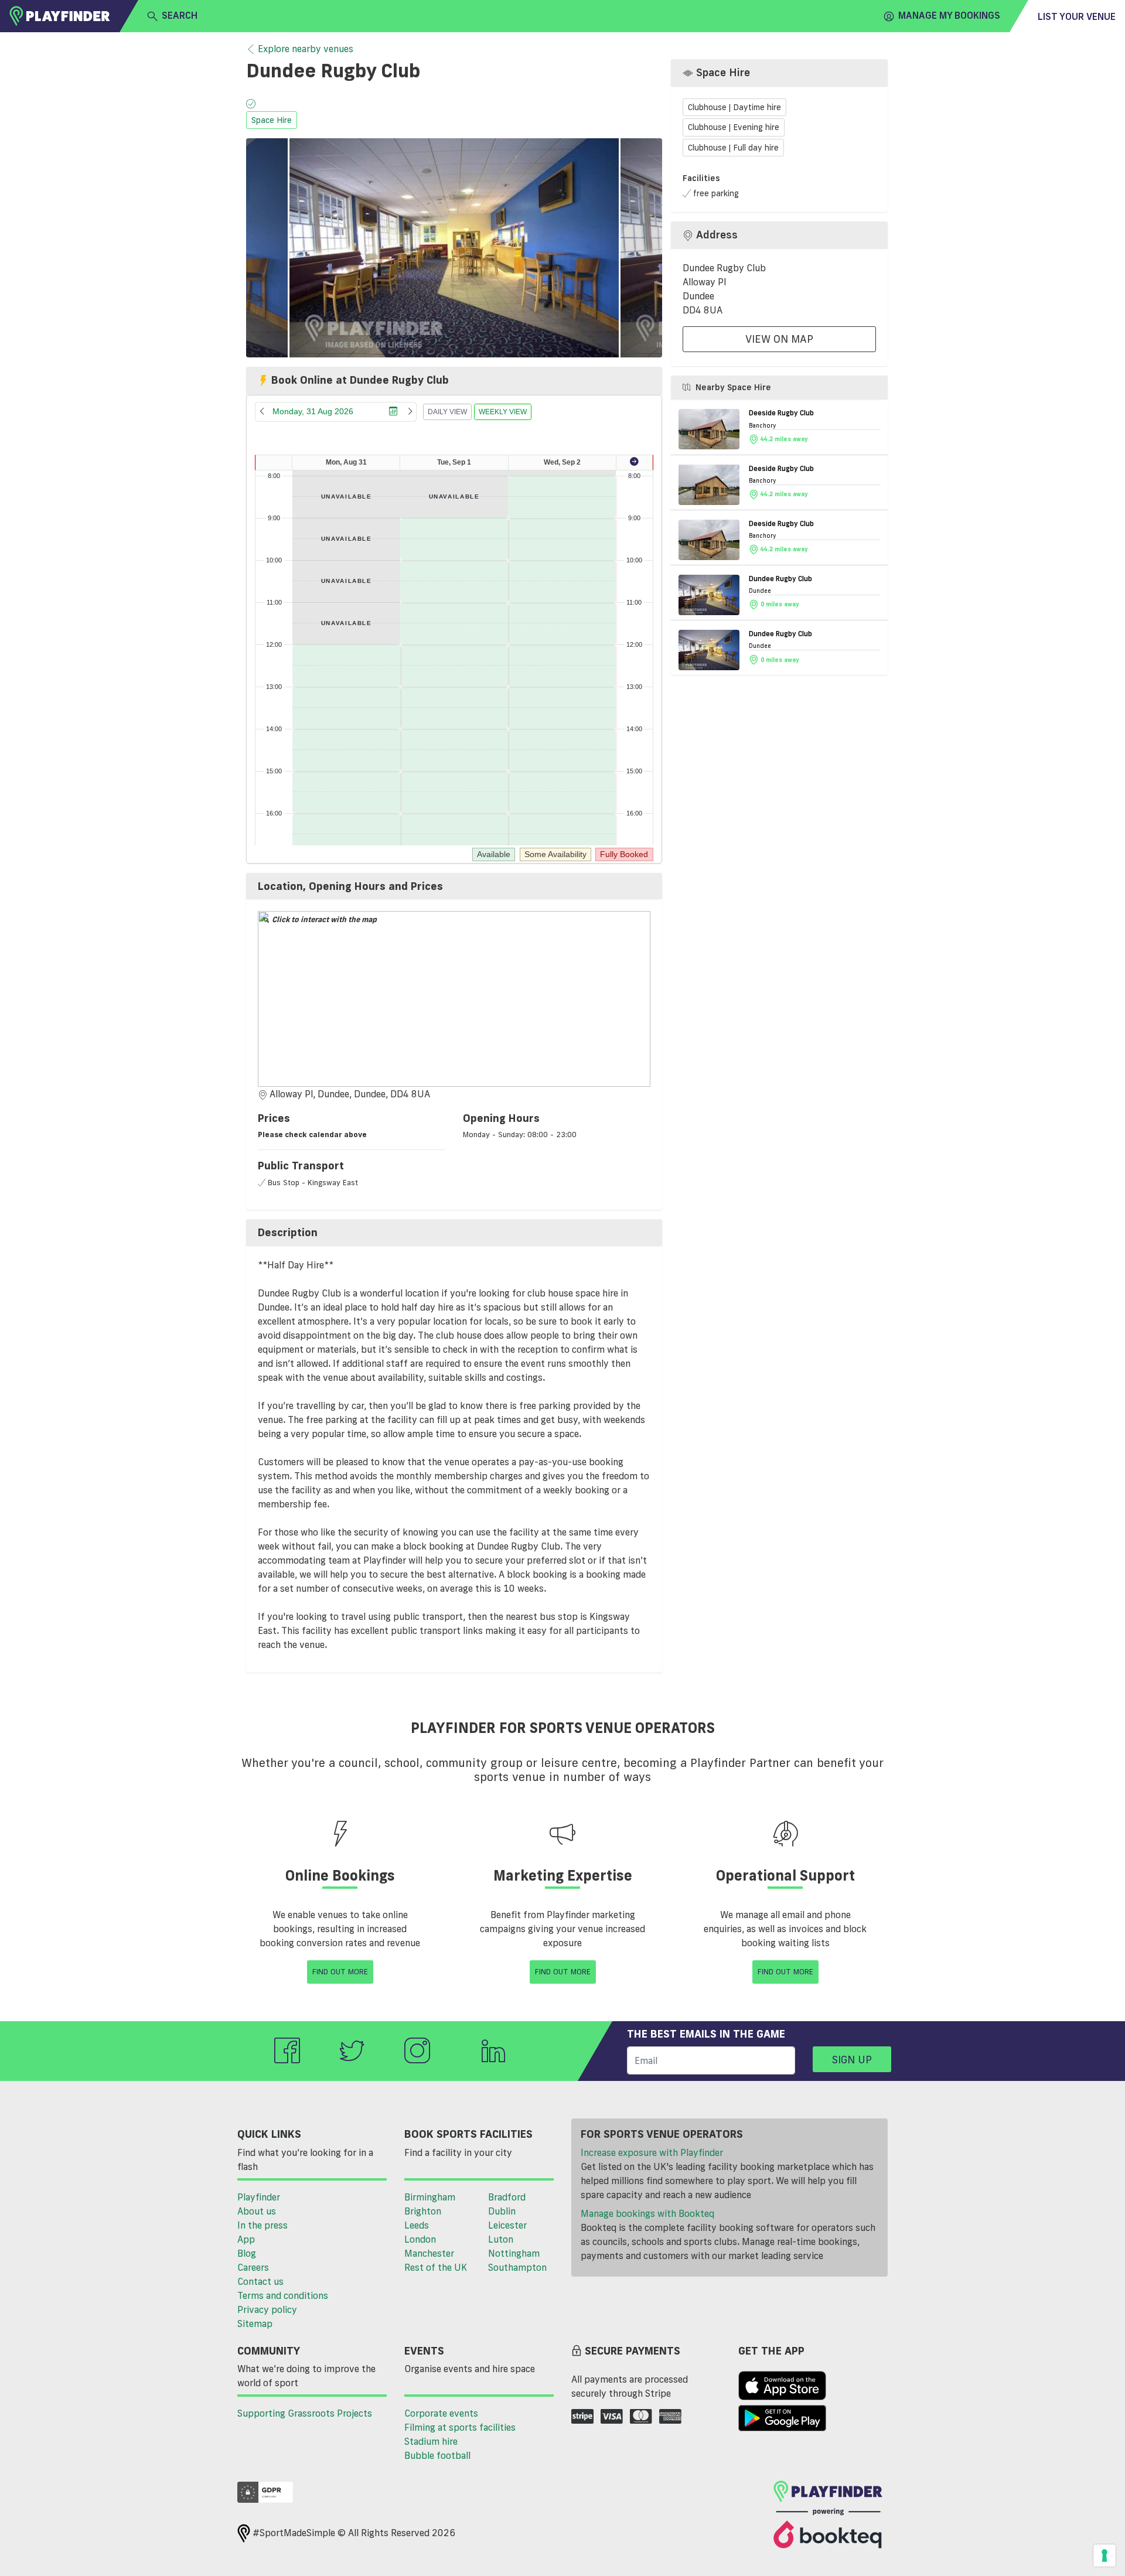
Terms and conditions (283, 2295)
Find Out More (340, 1971)
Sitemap (255, 2323)
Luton (501, 2239)
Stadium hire (431, 2441)
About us (257, 2211)
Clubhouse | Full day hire (733, 148)
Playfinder (259, 2197)
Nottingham (514, 2253)
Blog (247, 2253)
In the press (262, 2225)
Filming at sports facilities (460, 2427)
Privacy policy (267, 2309)
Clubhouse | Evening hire (734, 127)
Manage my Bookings (949, 15)
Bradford (507, 2197)
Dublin (502, 2211)
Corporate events (441, 2413)
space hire (272, 120)
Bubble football (437, 2455)
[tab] (454, 886)
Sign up (852, 2059)
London (420, 2239)
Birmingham (430, 2197)
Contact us (260, 2281)
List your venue (1077, 16)
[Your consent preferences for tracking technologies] (1104, 2555)
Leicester (507, 2225)
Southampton (517, 2267)
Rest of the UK (436, 2267)
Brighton (423, 2211)
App (246, 2239)
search (180, 15)
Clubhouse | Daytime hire (734, 107)
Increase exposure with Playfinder (652, 2152)
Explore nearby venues (306, 49)
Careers (253, 2267)
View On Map (779, 339)
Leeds (417, 2225)
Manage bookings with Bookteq (647, 2213)
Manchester (429, 2253)
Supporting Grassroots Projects (305, 2413)
